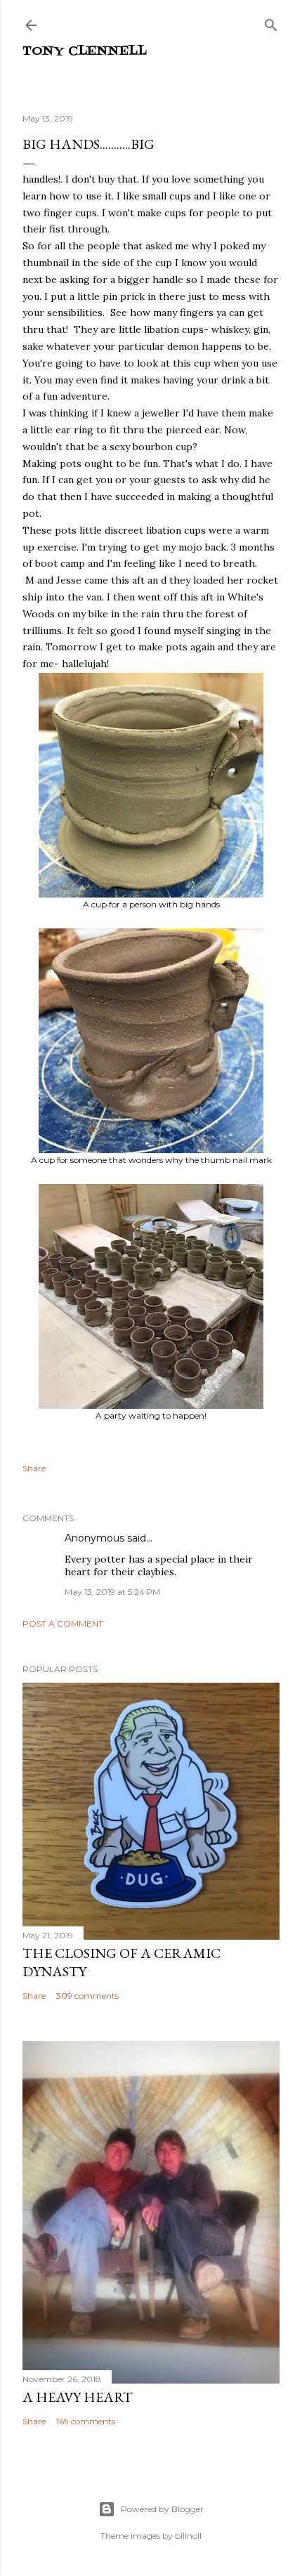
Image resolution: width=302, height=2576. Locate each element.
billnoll (188, 2536)
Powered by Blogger (162, 2509)
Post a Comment (63, 1623)
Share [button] (34, 1468)
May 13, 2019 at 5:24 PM (112, 1592)
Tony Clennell (85, 52)
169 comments (86, 2421)
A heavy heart (78, 2397)
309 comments (87, 1996)
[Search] (271, 22)
